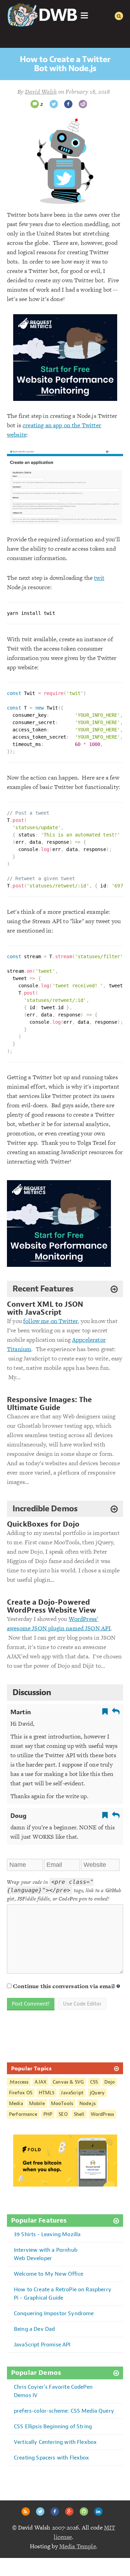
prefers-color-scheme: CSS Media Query (64, 2411)
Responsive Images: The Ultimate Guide (50, 1404)
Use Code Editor (82, 2004)
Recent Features (43, 1289)
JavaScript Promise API (42, 2345)
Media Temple (78, 2546)
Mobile (37, 2103)
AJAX (41, 2082)
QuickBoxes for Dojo (43, 1524)
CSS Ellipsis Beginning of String (53, 2426)
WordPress (102, 2114)
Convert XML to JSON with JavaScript (45, 1308)
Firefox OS (21, 2093)
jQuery (97, 2093)
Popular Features (39, 2221)
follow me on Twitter (50, 1321)
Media (16, 2103)
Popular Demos (36, 2373)
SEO (63, 2114)
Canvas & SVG (68, 2082)
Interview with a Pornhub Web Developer (46, 2254)
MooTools (62, 2103)
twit (99, 578)
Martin (21, 1712)
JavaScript (72, 2093)
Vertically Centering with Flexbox (55, 2442)
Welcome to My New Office (49, 2274)
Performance (23, 2114)
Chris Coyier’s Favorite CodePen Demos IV (53, 2391)
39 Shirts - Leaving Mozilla (47, 2234)
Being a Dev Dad (34, 2329)
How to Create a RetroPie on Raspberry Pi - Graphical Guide (63, 2294)
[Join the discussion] (35, 104)
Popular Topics (31, 2068)
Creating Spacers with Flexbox (52, 2458)
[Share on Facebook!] (68, 104)
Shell (79, 2114)
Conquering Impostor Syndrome (54, 2313)
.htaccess (19, 2082)
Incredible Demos (45, 1509)
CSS (94, 2082)
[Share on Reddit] (83, 104)
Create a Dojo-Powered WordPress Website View (52, 1606)
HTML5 (47, 2093)
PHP (48, 2114)
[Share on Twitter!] (54, 104)
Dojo (110, 2082)
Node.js (88, 2103)
